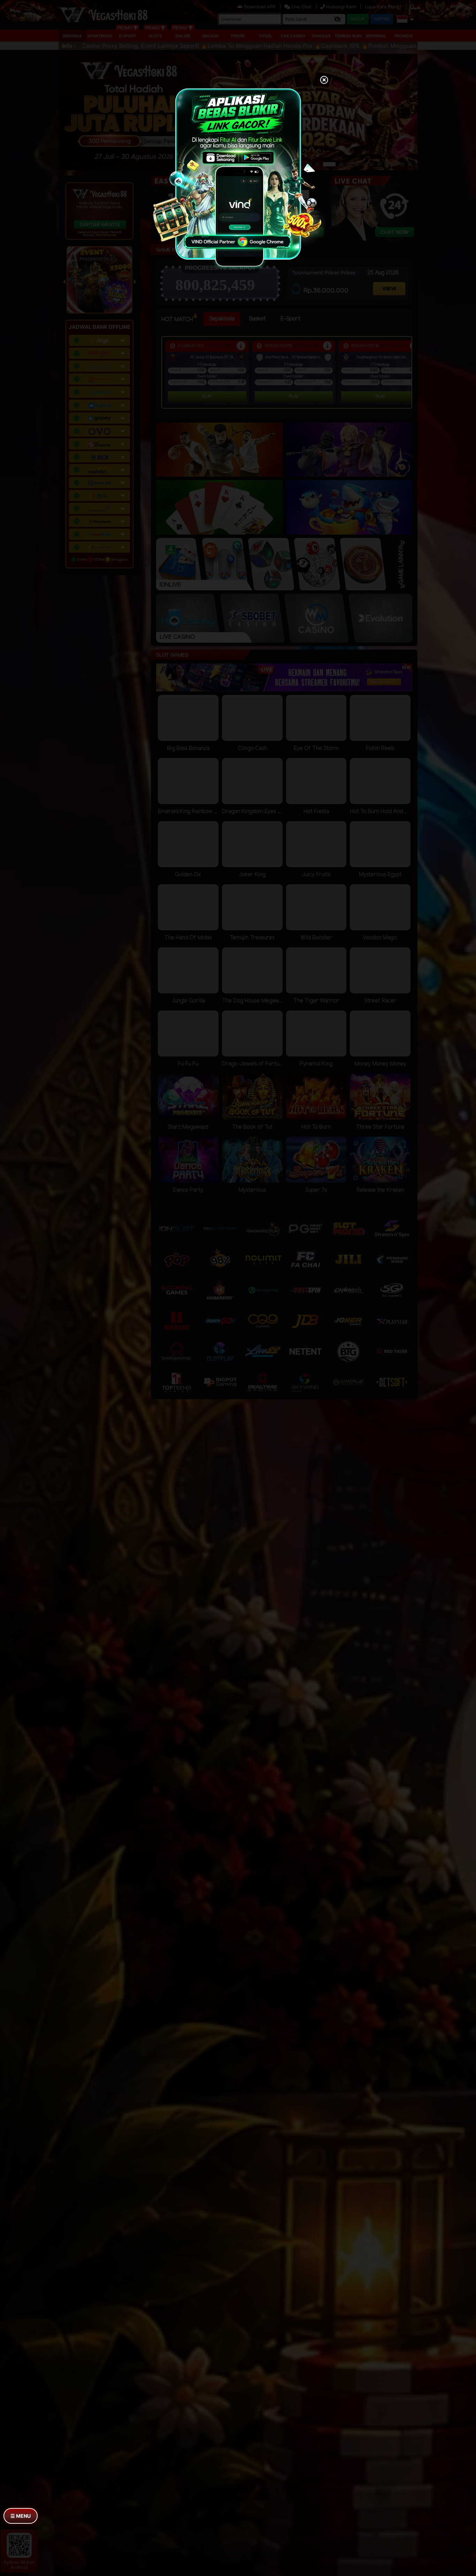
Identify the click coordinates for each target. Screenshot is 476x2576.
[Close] (324, 81)
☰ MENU (21, 2516)
